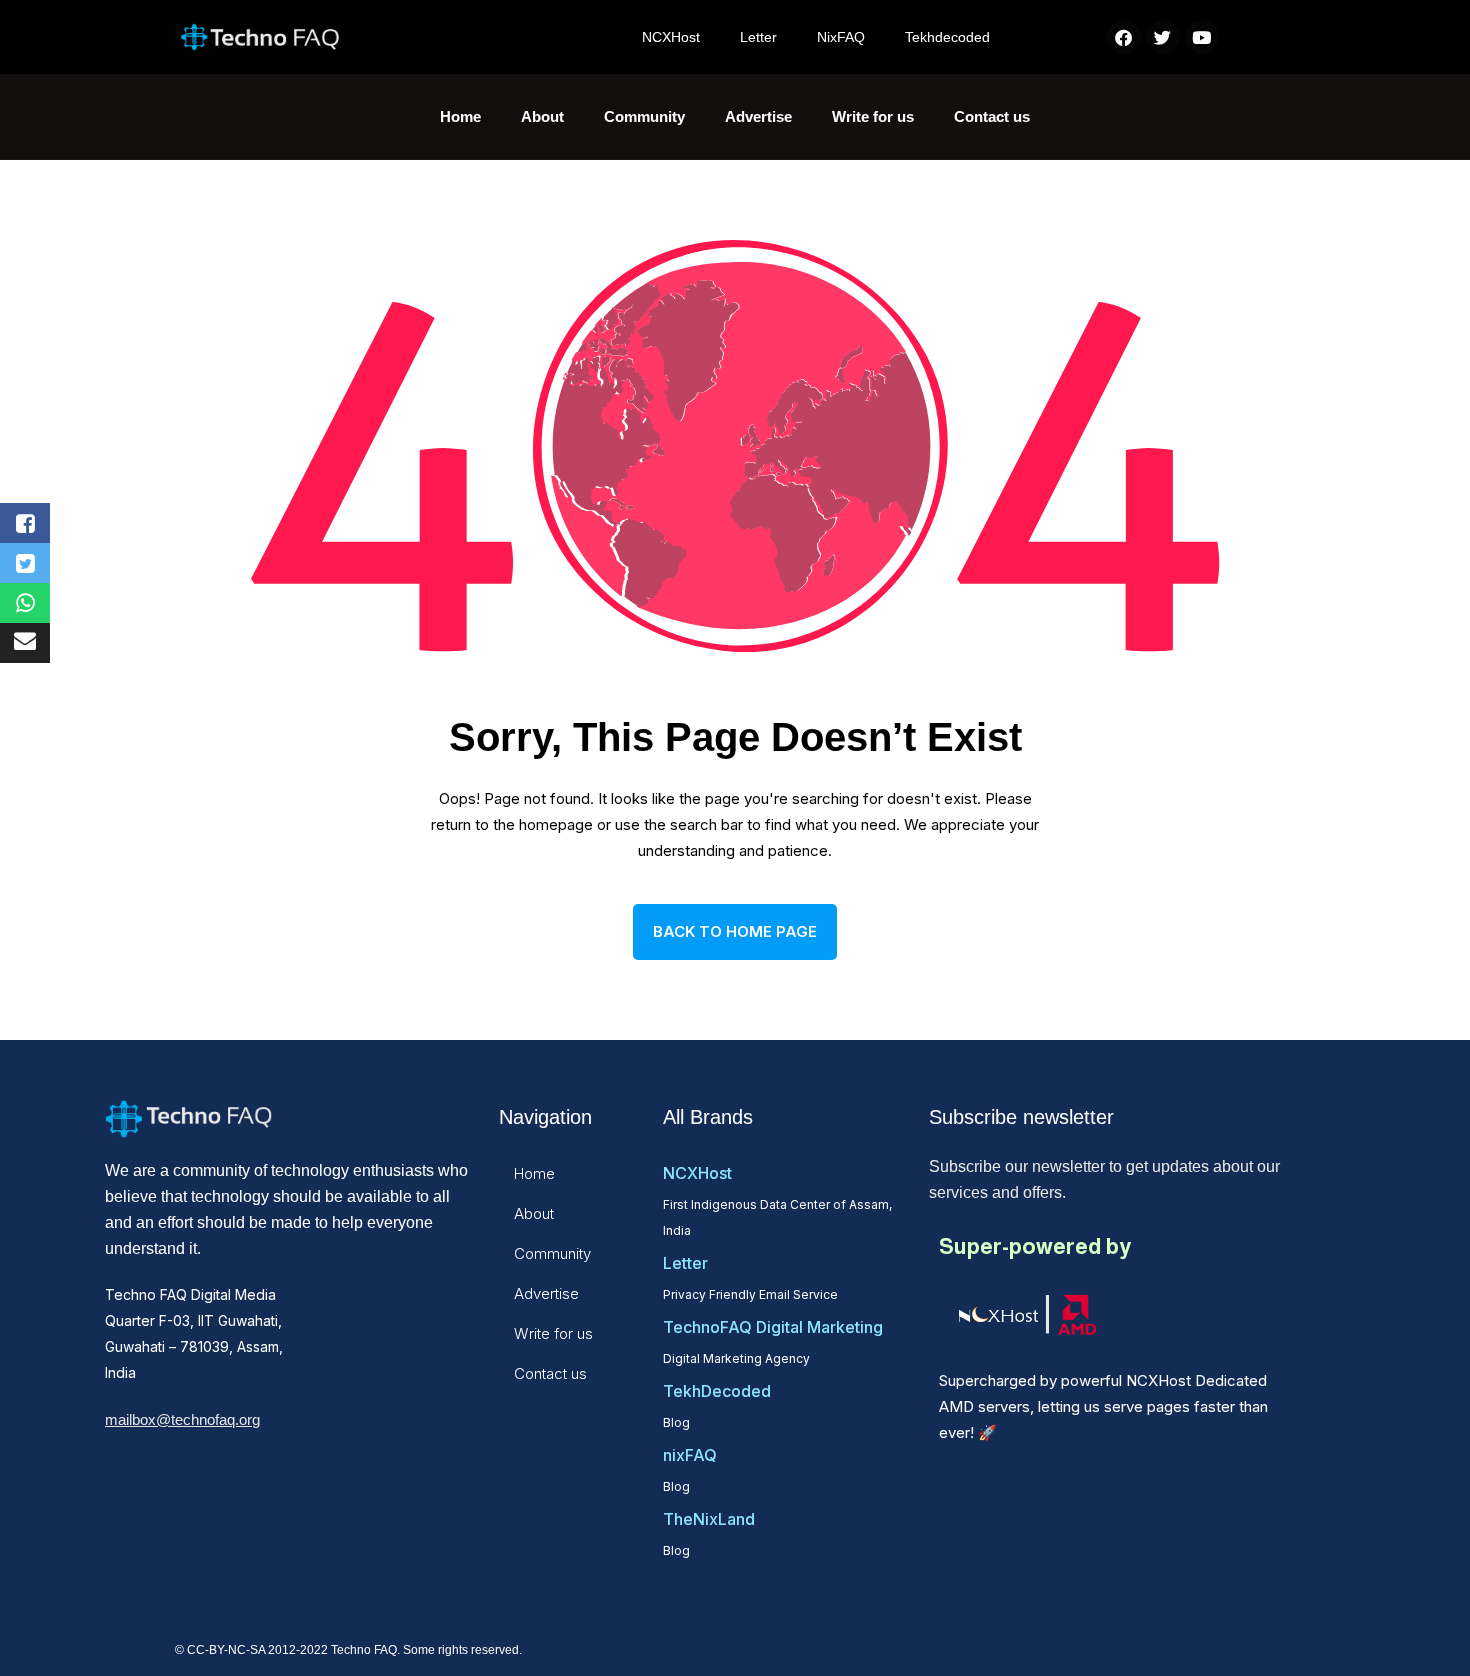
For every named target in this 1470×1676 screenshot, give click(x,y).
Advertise (758, 116)
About (542, 116)
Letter (758, 37)
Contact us (992, 116)
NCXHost (671, 37)
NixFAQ (841, 37)
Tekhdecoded (947, 37)
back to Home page (735, 931)
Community (644, 116)
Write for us (873, 116)
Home (460, 116)
